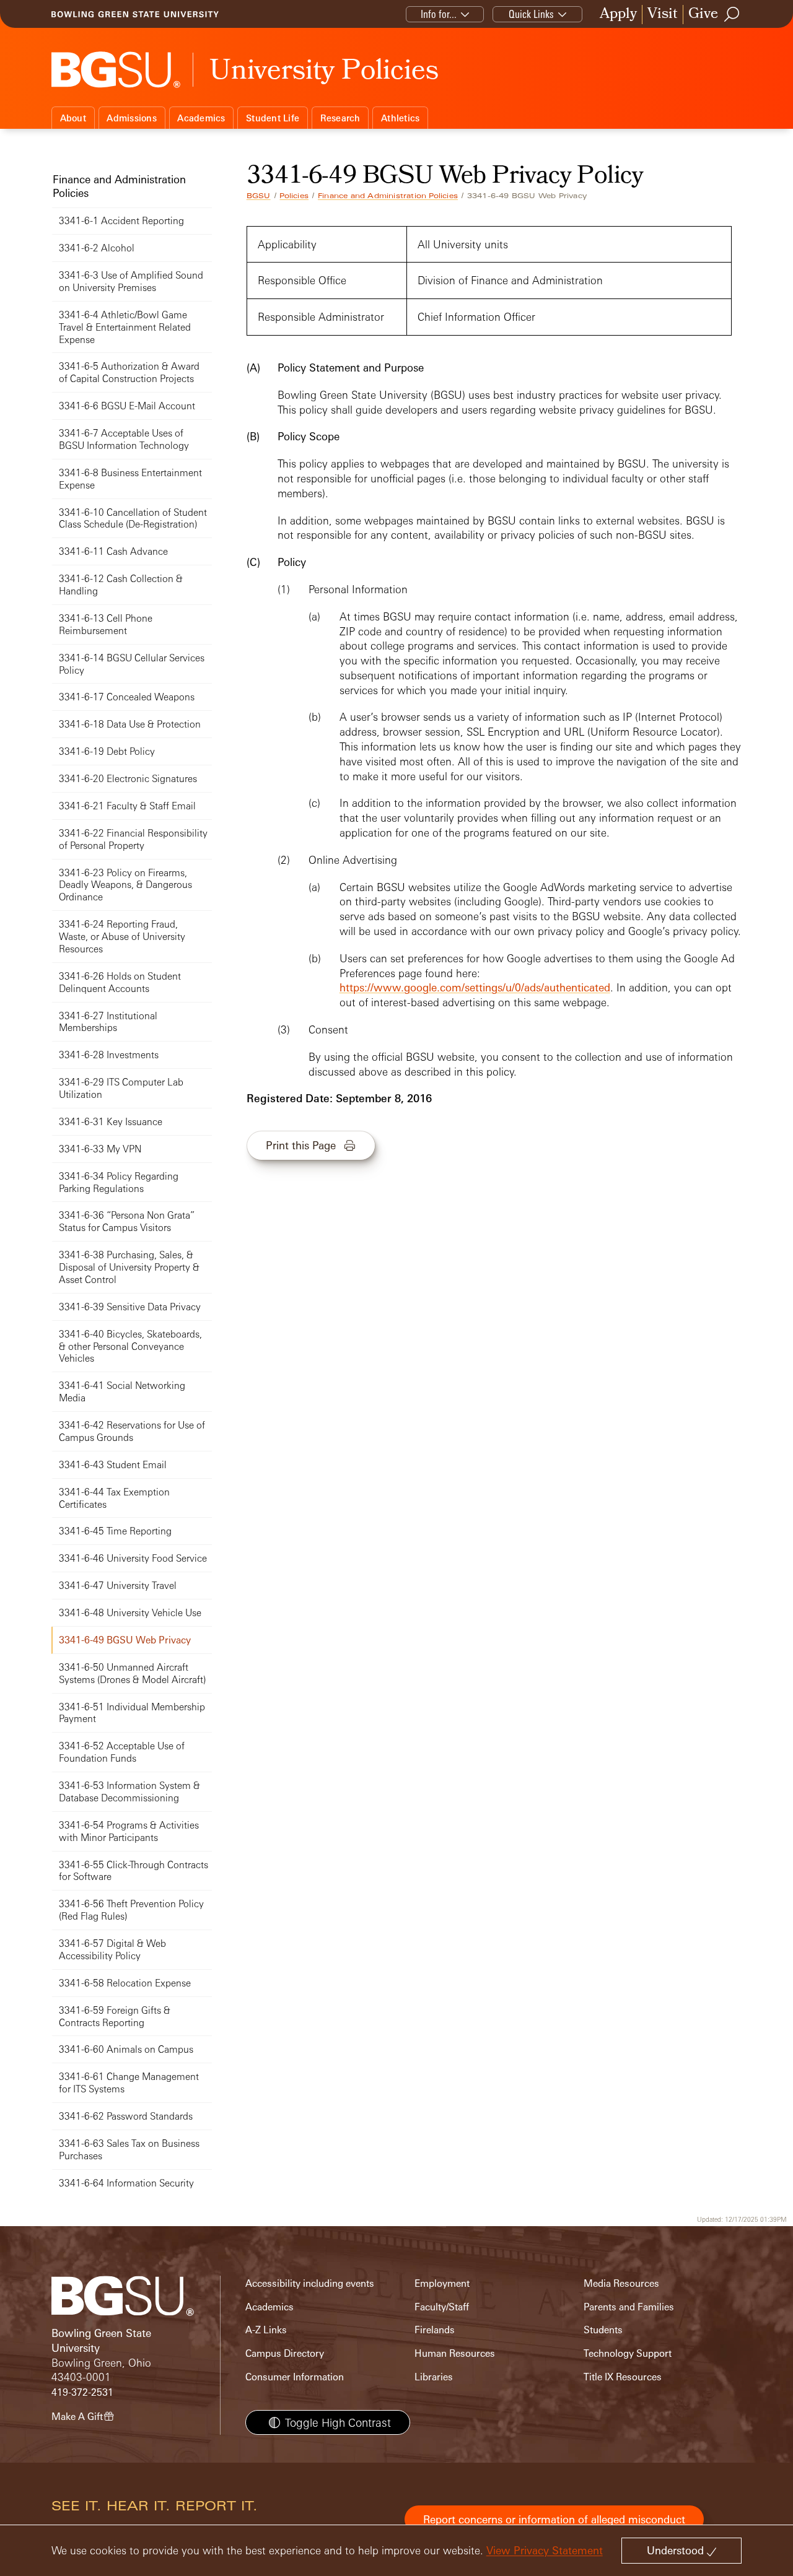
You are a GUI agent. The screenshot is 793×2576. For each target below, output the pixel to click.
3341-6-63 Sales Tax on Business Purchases (129, 2150)
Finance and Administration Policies (388, 196)
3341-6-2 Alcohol (97, 248)
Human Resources (455, 2353)
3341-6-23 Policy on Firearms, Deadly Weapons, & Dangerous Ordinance (125, 885)
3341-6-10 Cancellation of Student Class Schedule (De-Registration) (133, 519)
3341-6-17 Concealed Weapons (127, 697)
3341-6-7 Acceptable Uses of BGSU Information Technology (124, 439)
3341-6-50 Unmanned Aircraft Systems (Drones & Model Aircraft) (132, 1673)
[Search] (732, 14)
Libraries (434, 2377)
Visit (663, 15)
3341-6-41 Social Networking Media (122, 1392)
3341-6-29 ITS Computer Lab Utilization (121, 1088)
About (73, 118)
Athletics (400, 118)
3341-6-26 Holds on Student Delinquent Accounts (120, 982)
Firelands (435, 2330)
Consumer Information (295, 2377)
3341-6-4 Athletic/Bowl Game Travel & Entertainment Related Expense (125, 327)
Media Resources (621, 2283)
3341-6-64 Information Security (126, 2183)
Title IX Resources (623, 2377)
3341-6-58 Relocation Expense (125, 1983)
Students (603, 2330)
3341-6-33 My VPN (100, 1149)
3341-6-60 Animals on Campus (126, 2049)
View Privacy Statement (545, 2550)
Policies (294, 196)
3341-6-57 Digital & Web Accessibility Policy (112, 1950)
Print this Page (301, 1145)
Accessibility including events (310, 2283)
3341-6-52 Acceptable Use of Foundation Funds (122, 1752)
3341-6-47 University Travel (118, 1586)
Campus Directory (285, 2353)
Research (340, 118)
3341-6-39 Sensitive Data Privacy (130, 1307)
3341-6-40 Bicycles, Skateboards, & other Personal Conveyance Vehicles (130, 1347)
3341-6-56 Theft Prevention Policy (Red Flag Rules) (131, 1910)
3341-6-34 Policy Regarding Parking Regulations (119, 1182)
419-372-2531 (82, 2392)
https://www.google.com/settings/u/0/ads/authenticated (475, 987)
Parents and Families (629, 2307)
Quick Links (531, 14)
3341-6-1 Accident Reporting (121, 221)
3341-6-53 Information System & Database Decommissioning (129, 1792)
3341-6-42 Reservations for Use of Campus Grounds (132, 1431)
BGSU (259, 196)
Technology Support (628, 2353)
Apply (618, 15)
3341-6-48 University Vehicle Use (130, 1613)
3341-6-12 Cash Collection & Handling (121, 585)
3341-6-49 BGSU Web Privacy (125, 1640)
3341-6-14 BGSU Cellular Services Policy (132, 664)
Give (703, 15)
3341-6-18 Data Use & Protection (130, 724)
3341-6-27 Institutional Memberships (108, 1022)
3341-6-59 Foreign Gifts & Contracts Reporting (115, 2017)
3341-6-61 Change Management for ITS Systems (129, 2083)
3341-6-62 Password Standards (126, 2116)
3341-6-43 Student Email (113, 1465)
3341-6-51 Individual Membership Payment (132, 1713)
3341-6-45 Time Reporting (115, 1531)
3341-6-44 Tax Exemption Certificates (114, 1498)
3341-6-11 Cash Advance (113, 551)
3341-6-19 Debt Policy (107, 751)
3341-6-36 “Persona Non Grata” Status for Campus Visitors (127, 1221)
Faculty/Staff (442, 2307)
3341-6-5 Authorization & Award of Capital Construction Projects (129, 372)
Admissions (132, 118)
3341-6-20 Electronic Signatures (128, 779)
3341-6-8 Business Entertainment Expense (130, 479)
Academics (201, 118)
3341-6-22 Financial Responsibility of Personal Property (133, 839)
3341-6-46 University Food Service (133, 1558)
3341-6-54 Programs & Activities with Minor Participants (129, 1831)
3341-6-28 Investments (109, 1055)
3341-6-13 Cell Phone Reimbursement (106, 624)
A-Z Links (266, 2330)
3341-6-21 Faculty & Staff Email (127, 806)
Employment (442, 2283)
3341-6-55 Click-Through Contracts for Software (134, 1871)
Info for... (439, 14)
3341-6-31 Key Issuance (111, 1122)
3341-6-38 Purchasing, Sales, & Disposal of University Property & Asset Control (129, 1267)
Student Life (273, 118)
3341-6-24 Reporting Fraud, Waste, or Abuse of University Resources (122, 937)
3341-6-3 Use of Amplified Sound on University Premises (131, 281)
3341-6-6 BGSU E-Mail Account (127, 406)
